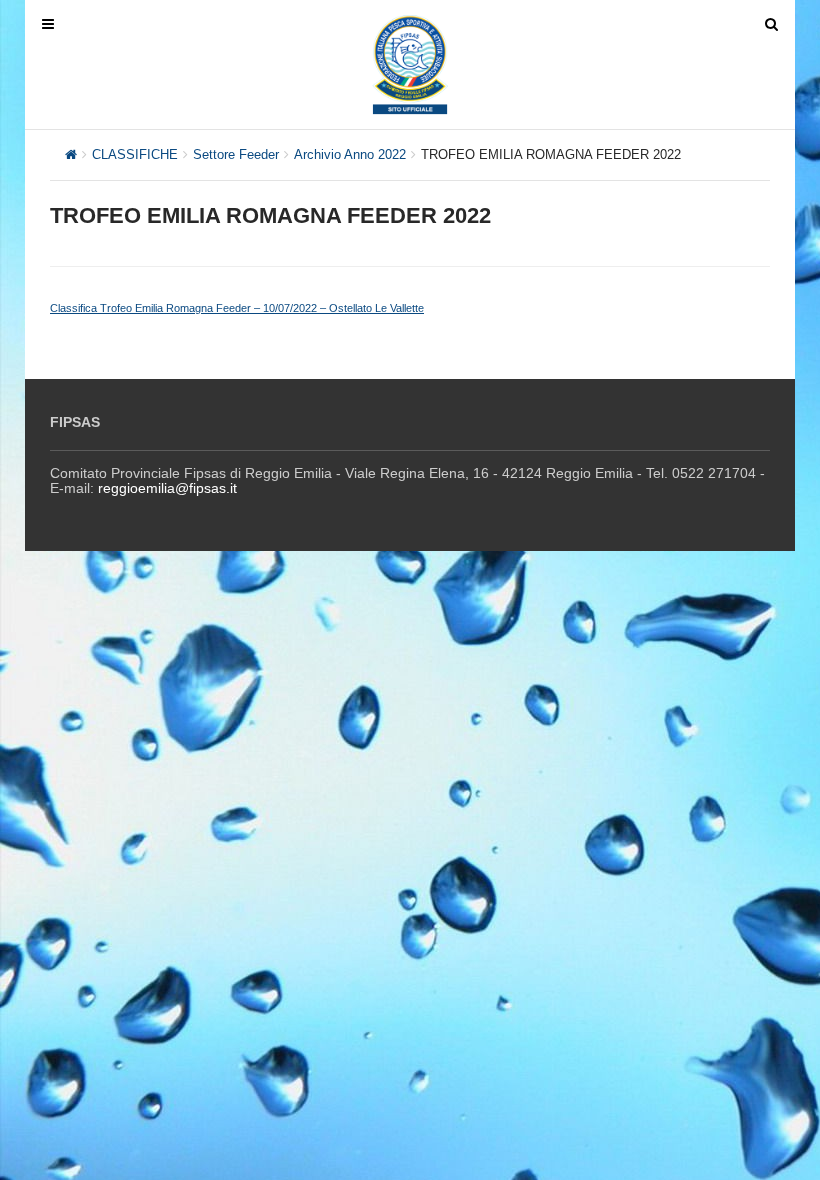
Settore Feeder (236, 154)
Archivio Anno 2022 (350, 154)
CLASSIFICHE (135, 154)
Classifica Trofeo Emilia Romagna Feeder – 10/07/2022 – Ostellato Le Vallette (237, 308)
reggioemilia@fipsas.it (167, 488)
